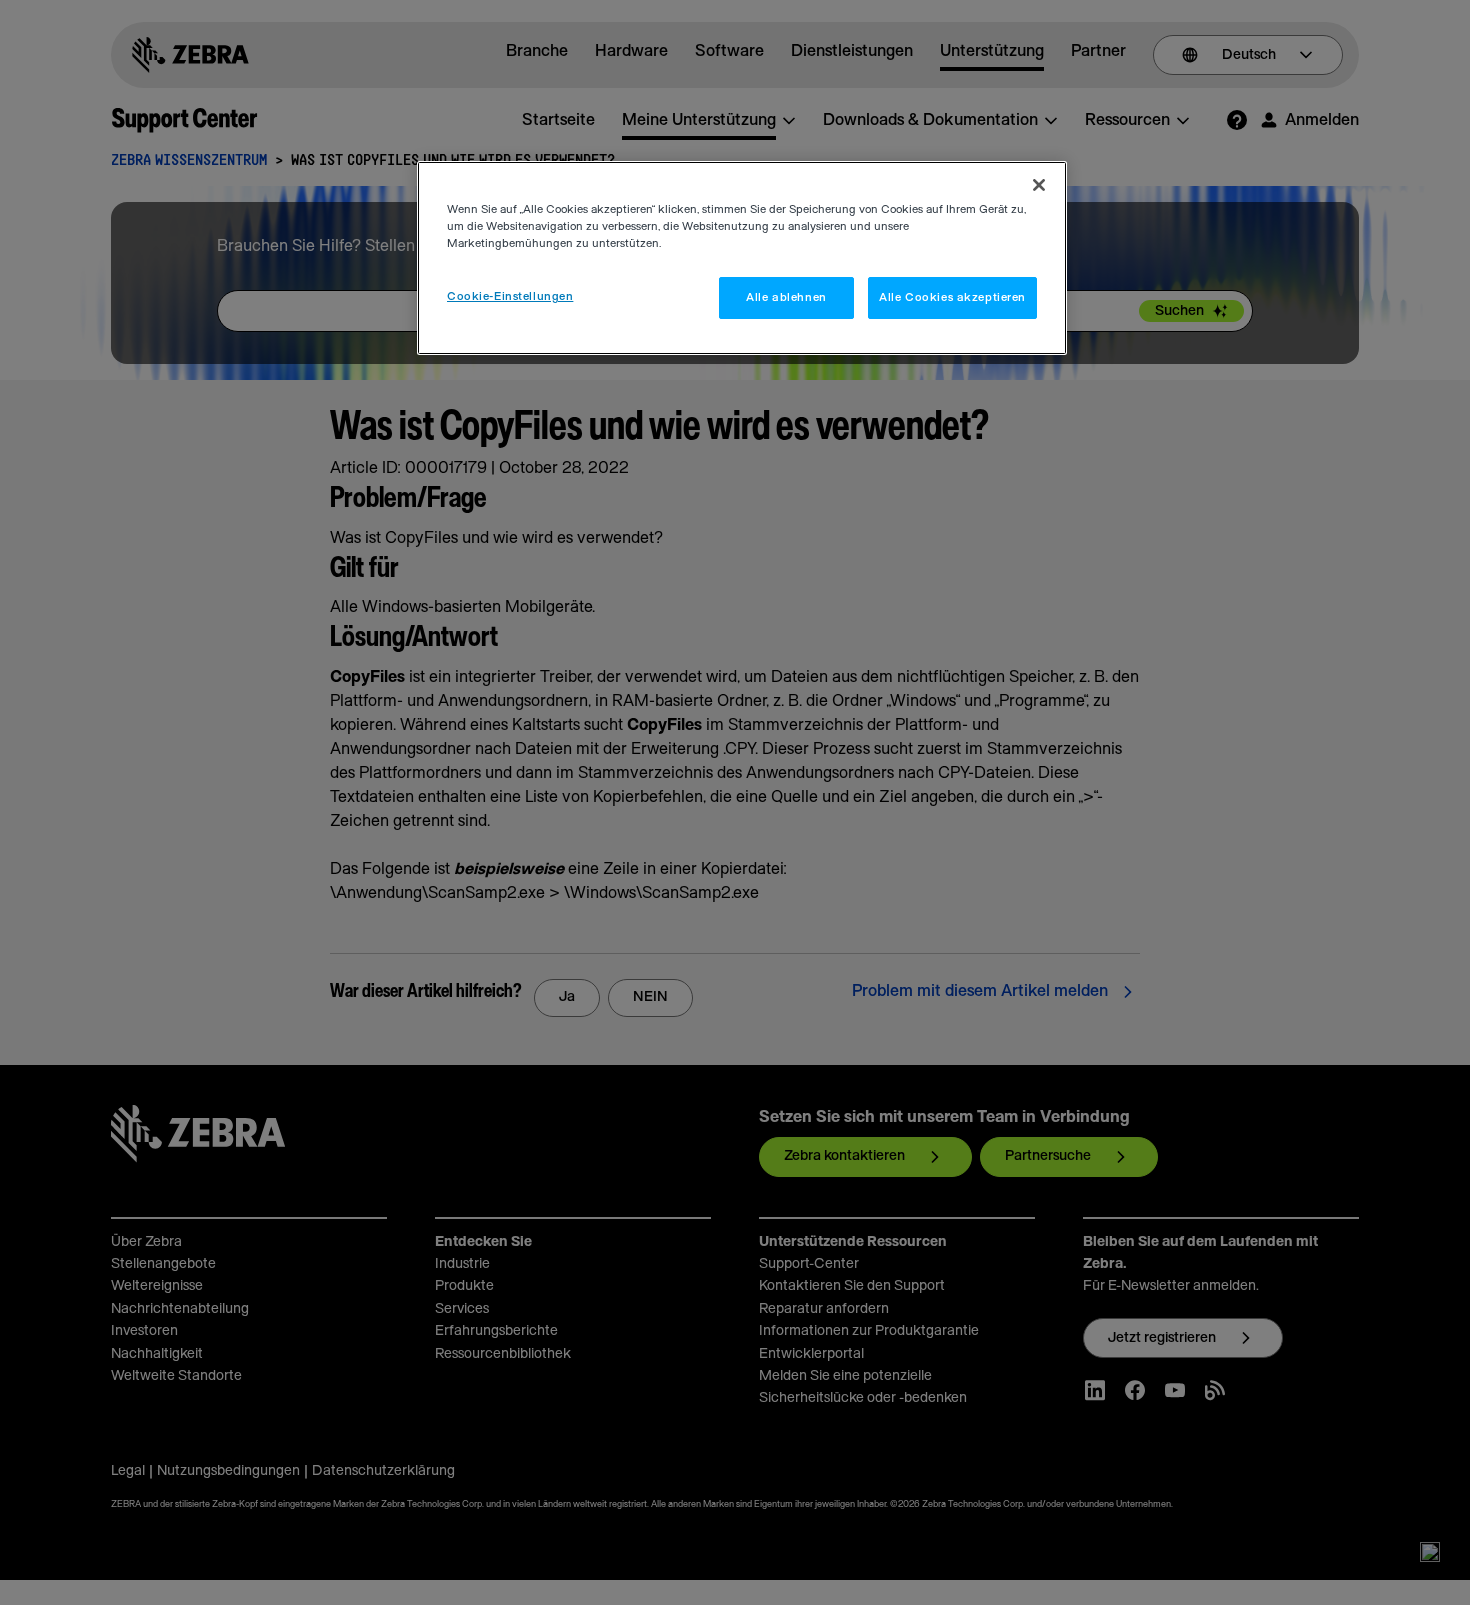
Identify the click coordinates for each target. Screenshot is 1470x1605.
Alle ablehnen (786, 297)
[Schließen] (1039, 185)
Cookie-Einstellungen (510, 296)
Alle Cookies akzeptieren (952, 297)
